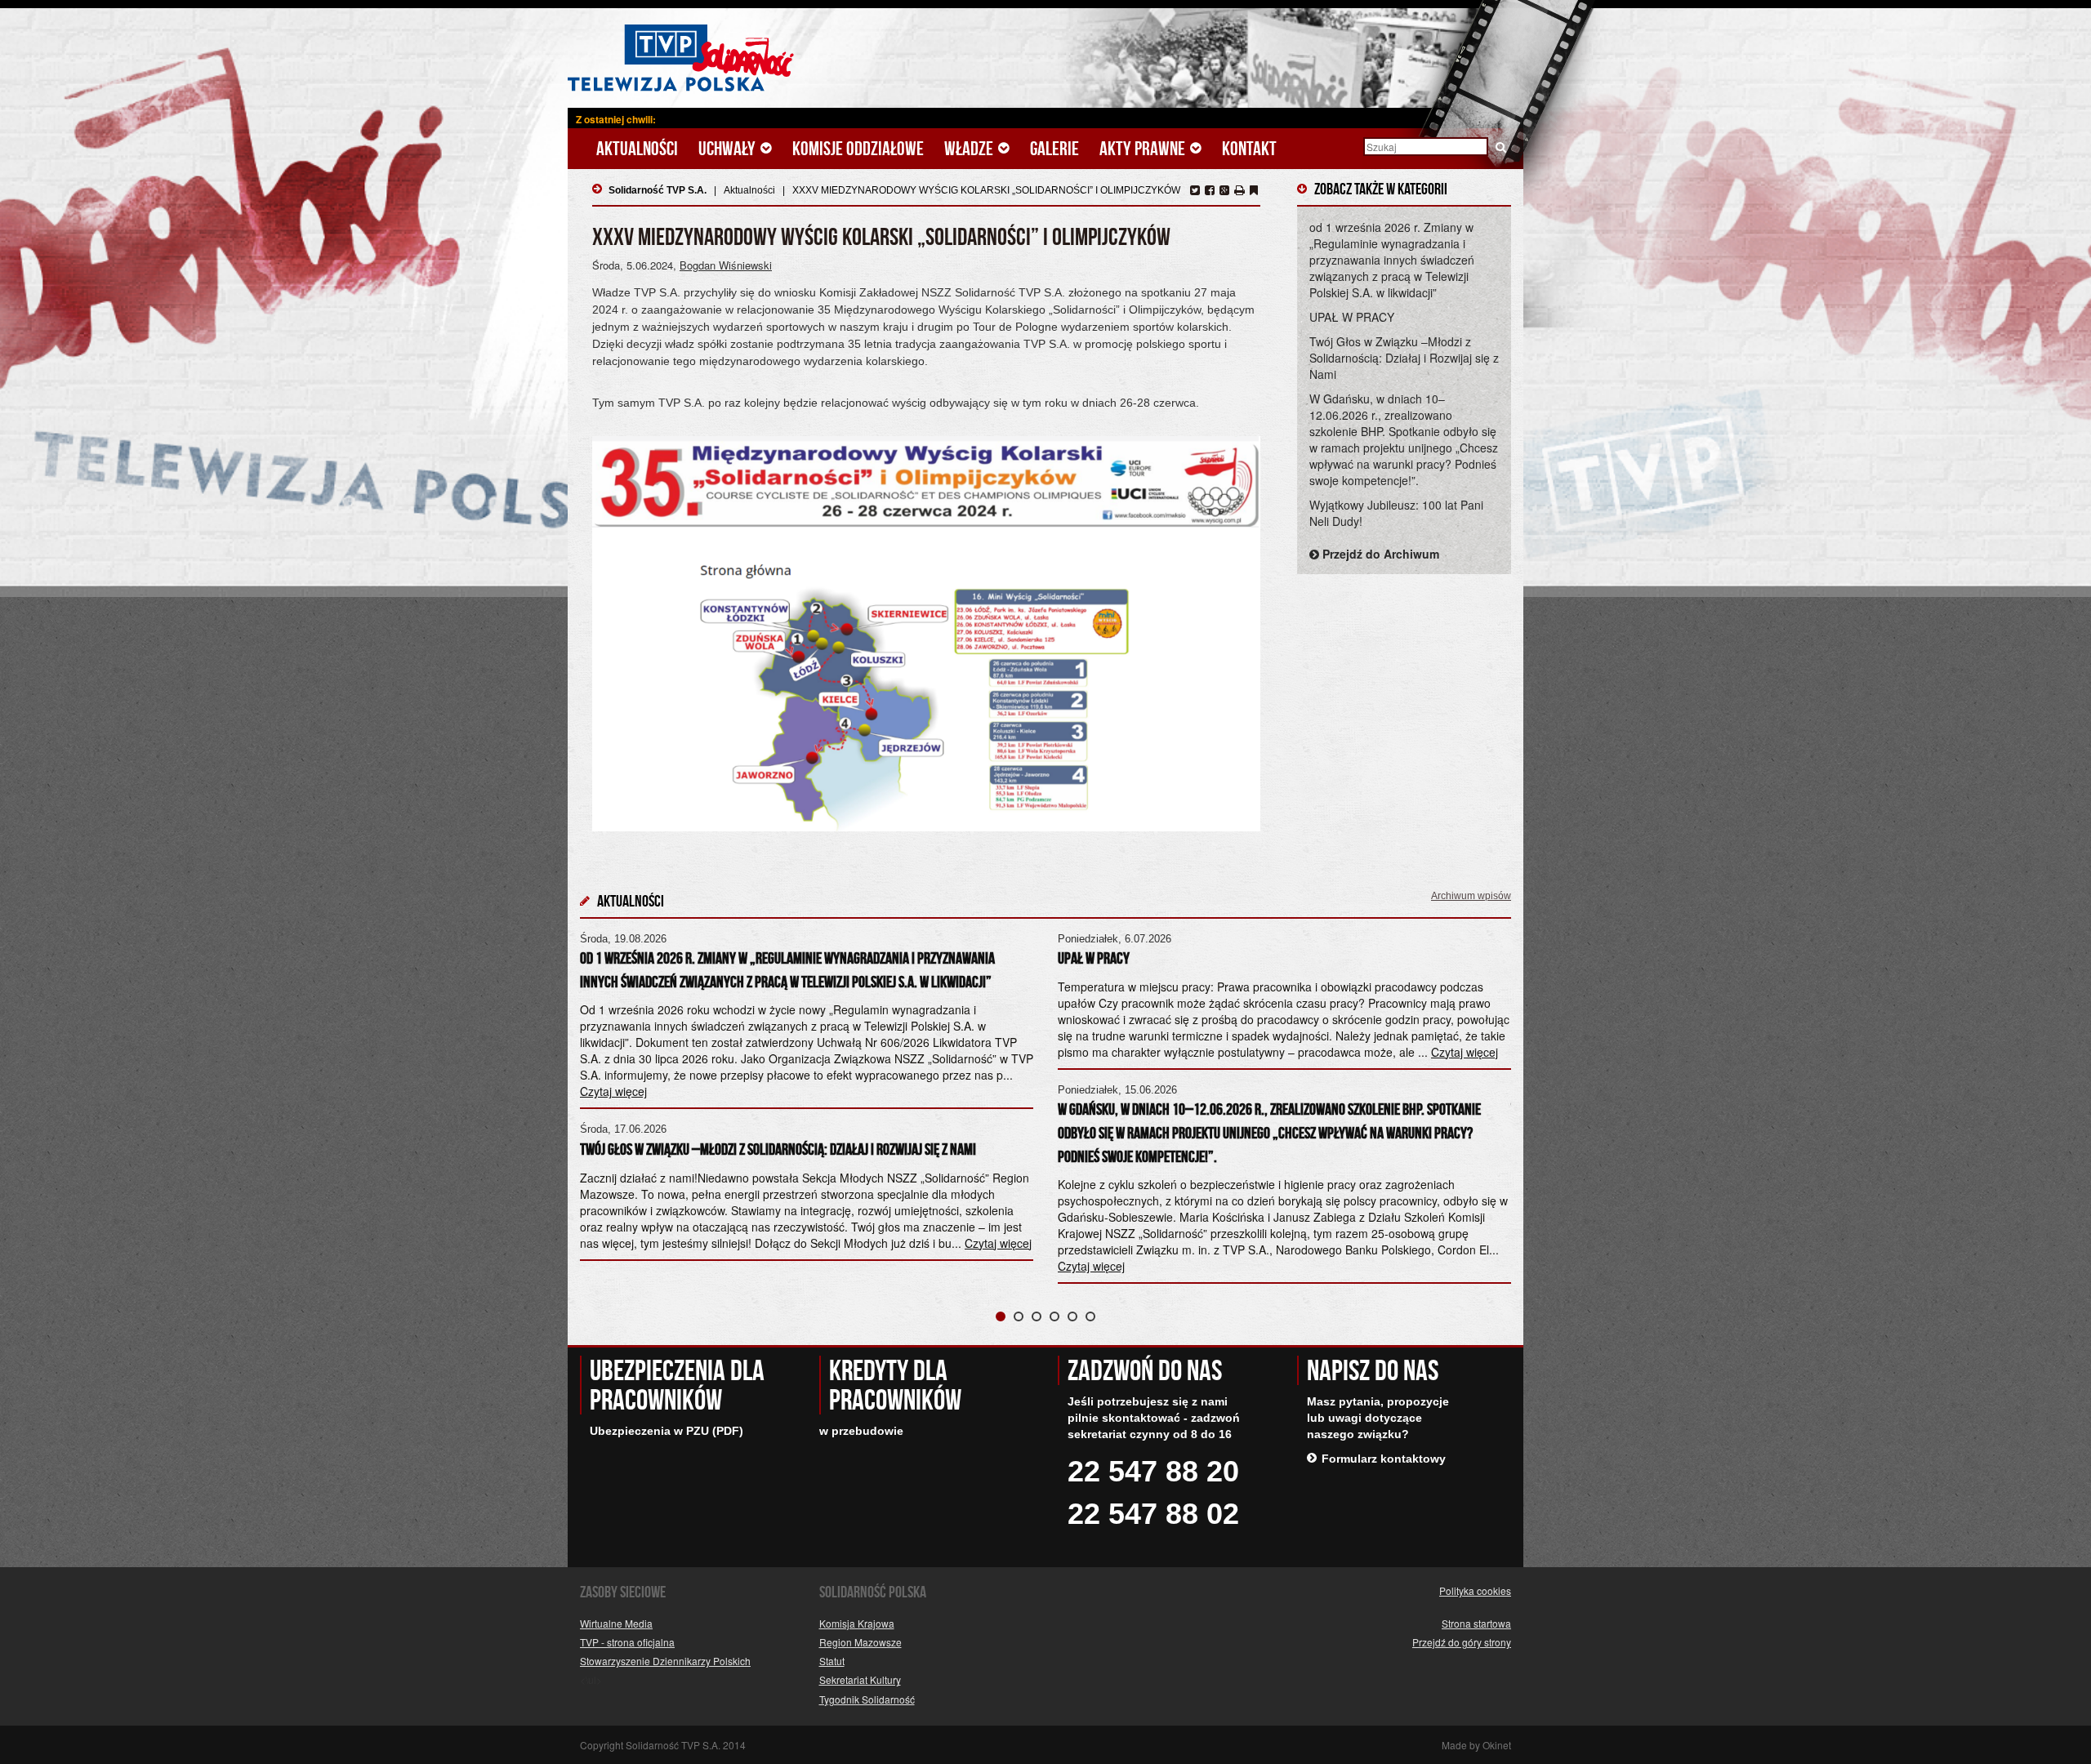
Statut (832, 1661)
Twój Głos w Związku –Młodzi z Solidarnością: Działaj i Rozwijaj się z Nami (1404, 358)
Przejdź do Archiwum (1379, 554)
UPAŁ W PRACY (1352, 317)
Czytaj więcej (998, 1243)
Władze (970, 149)
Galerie (1054, 149)
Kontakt (1249, 149)
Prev (601, 1101)
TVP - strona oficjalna (627, 1642)
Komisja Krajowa (857, 1623)
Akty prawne (1144, 149)
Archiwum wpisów (1471, 896)
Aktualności (637, 149)
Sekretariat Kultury (860, 1679)
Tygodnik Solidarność (867, 1699)
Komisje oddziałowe (858, 149)
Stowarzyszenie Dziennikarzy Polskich (665, 1661)
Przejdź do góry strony (1462, 1642)
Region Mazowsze (860, 1642)
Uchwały (729, 149)
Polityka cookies (1475, 1590)
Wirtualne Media (616, 1623)
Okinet (1497, 1745)
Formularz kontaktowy (1384, 1459)
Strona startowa (1476, 1623)
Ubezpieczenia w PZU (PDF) (667, 1431)
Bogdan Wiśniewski (726, 265)
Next (1490, 1101)
